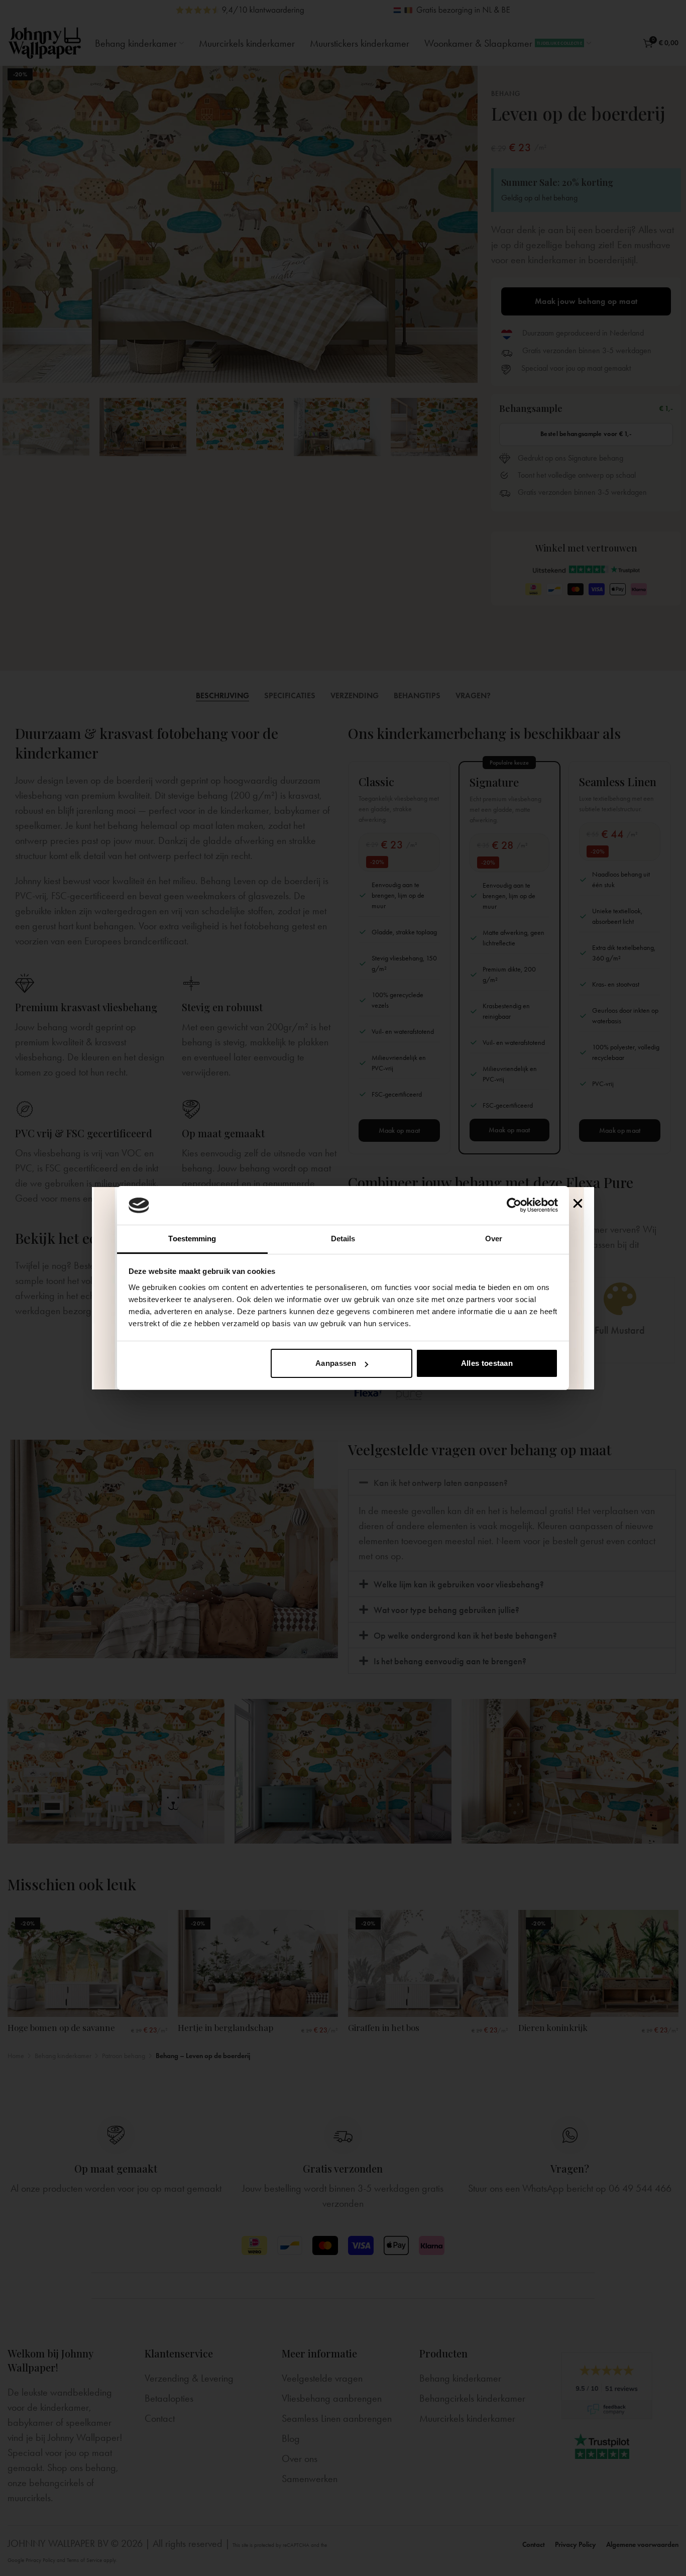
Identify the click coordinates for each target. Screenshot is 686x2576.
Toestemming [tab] (192, 1239)
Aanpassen (336, 1363)
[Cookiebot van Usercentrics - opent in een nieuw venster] (514, 1205)
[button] (578, 1203)
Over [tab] (494, 1239)
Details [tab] (343, 1239)
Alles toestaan (487, 1363)
